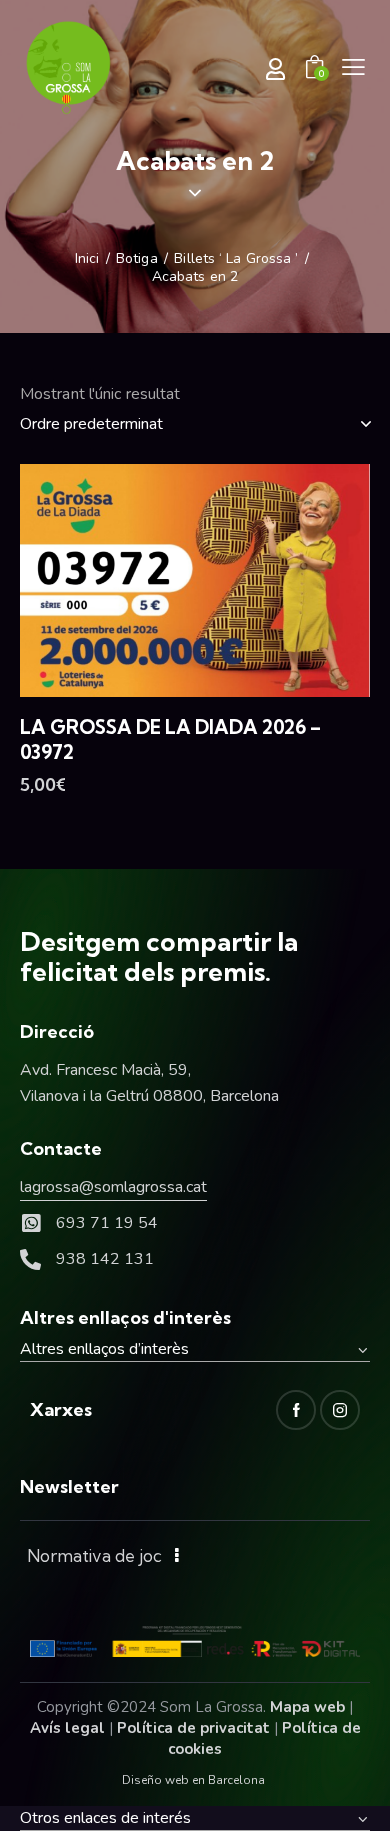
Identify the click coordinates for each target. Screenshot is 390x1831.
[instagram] (340, 1410)
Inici (87, 259)
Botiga (137, 259)
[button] (353, 67)
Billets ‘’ (236, 259)
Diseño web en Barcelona (193, 1780)
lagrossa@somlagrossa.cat (113, 1187)
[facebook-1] (296, 1410)
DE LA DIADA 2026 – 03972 (170, 739)
